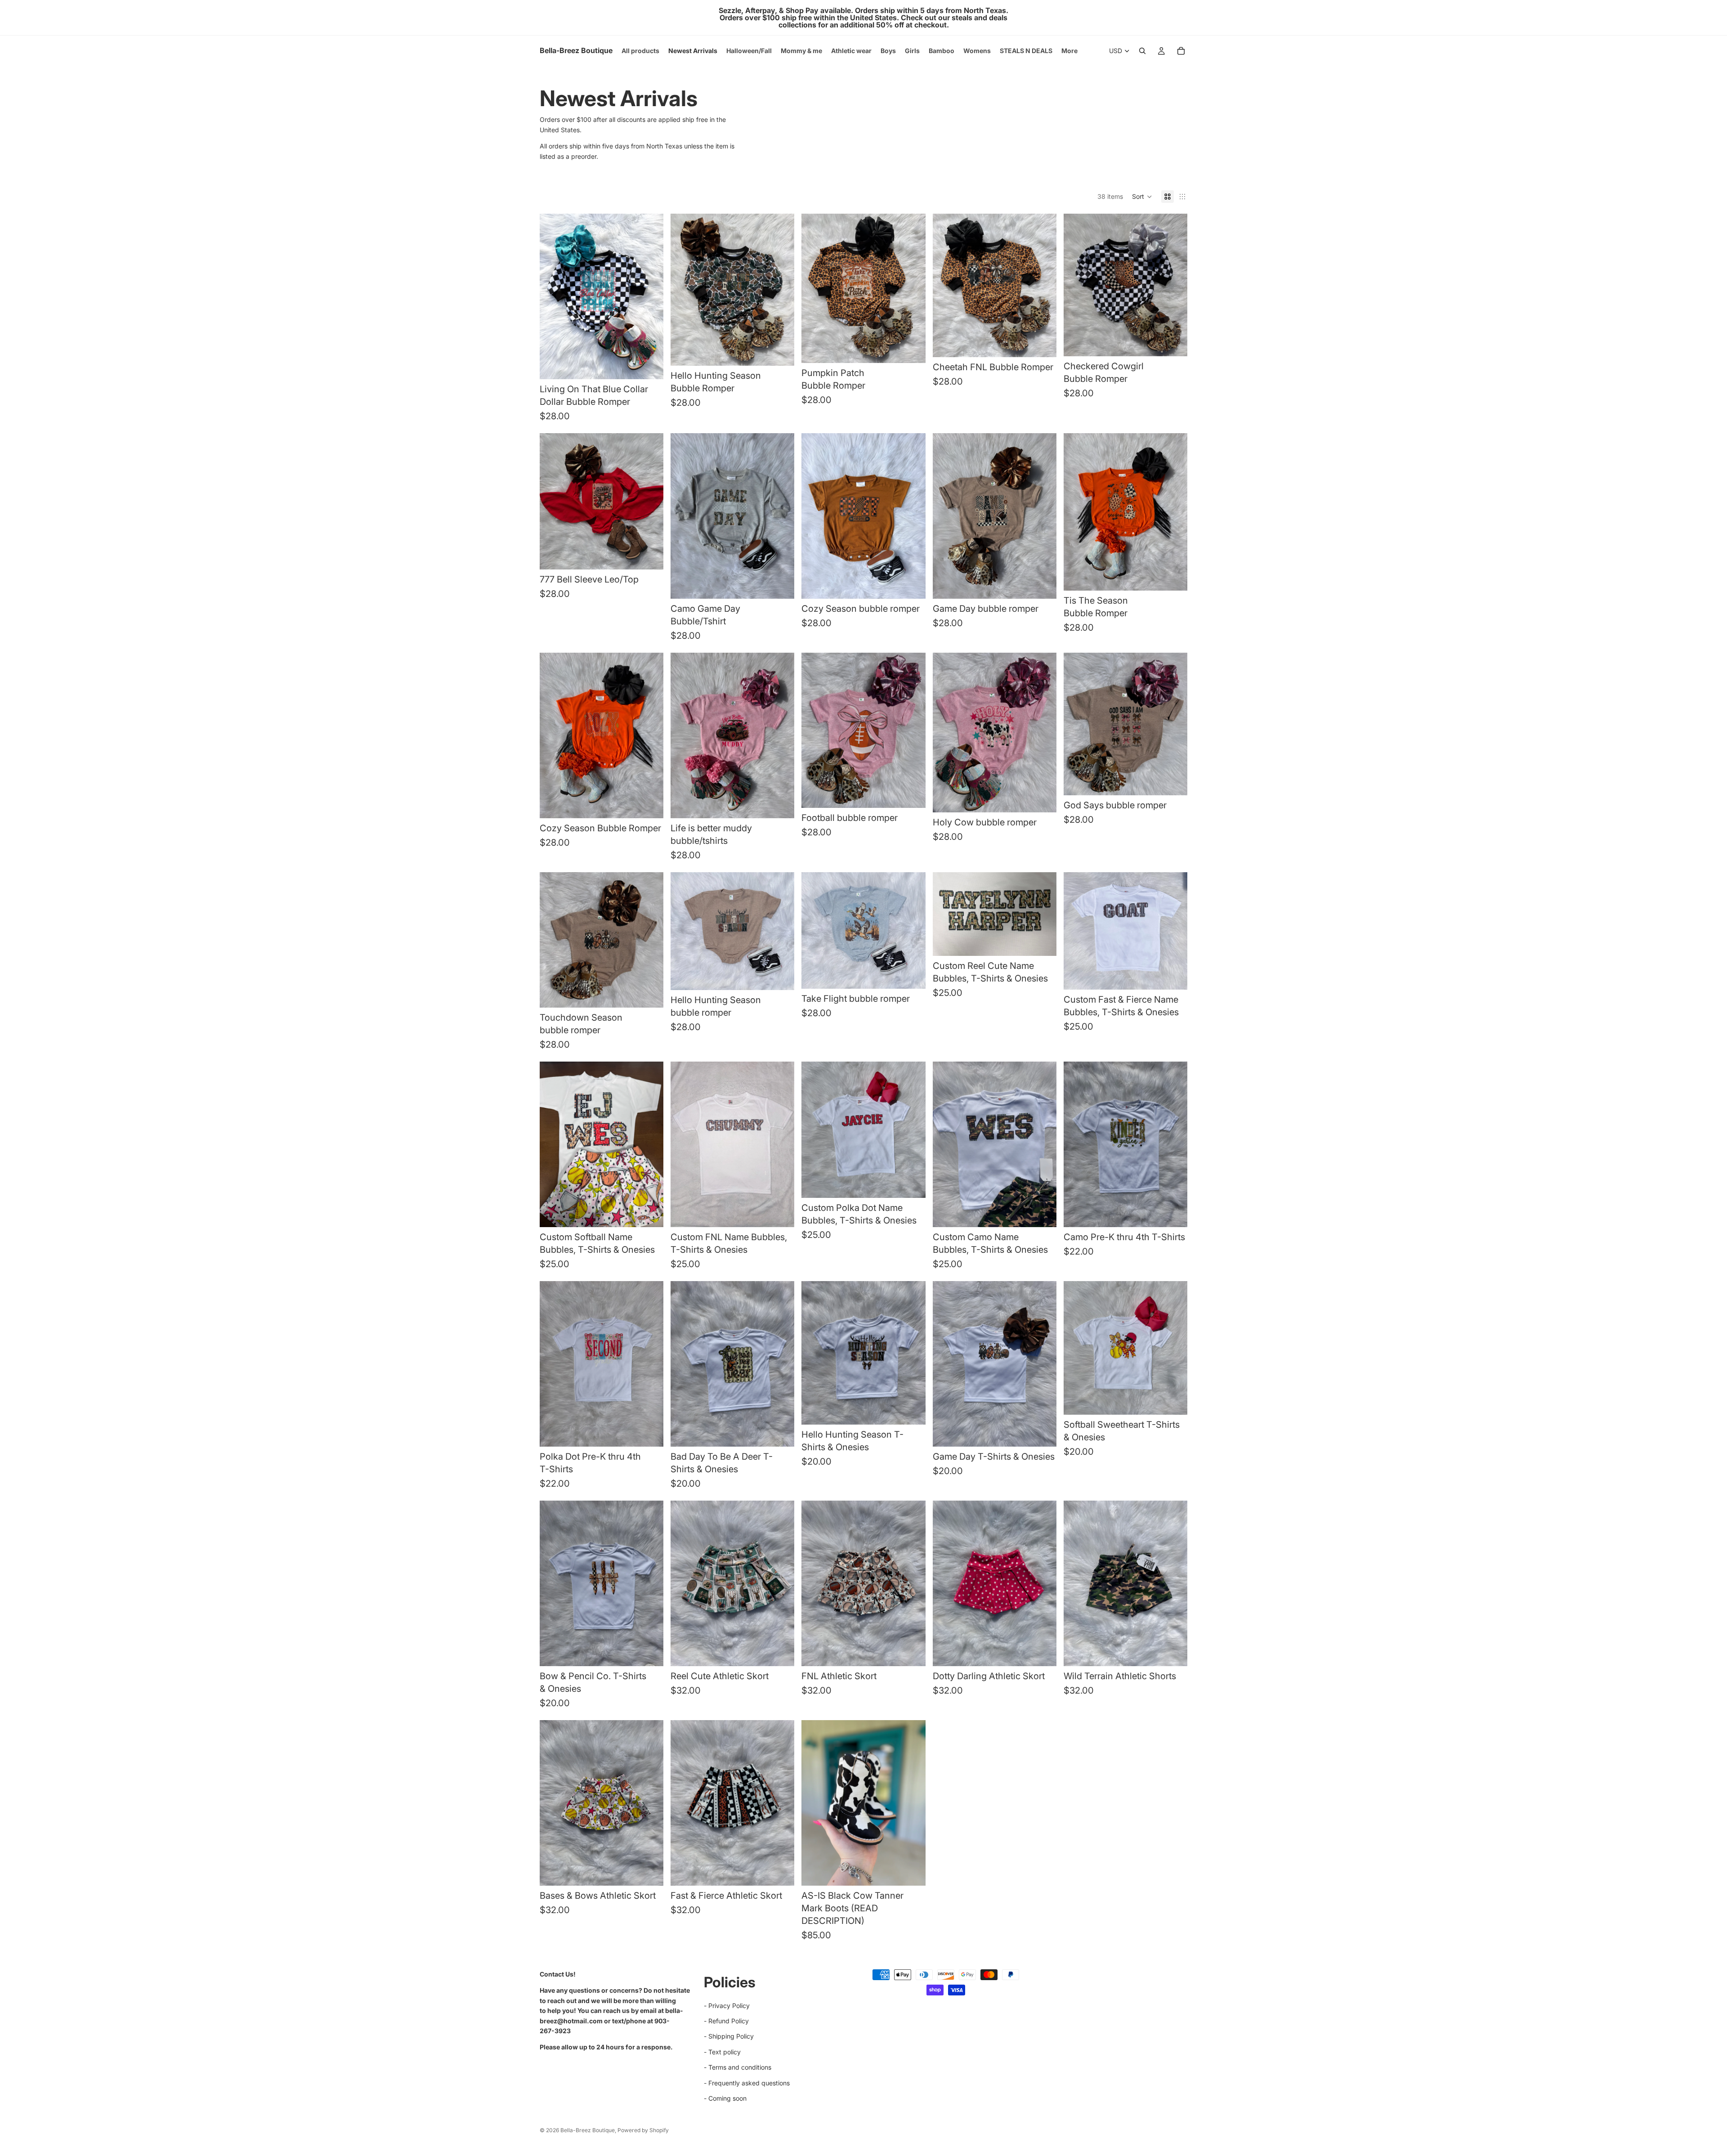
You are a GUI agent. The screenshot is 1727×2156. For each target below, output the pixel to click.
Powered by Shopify (643, 2130)
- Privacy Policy (727, 2005)
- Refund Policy (726, 2020)
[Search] (1142, 51)
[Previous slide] (684, 1144)
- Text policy (722, 2051)
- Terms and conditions (738, 2067)
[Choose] (649, 365)
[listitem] (1069, 51)
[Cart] (1181, 51)
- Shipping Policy (729, 2036)
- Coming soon (725, 2098)
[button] (1142, 197)
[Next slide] (781, 1144)
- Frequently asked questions (747, 2082)
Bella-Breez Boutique (588, 2130)
